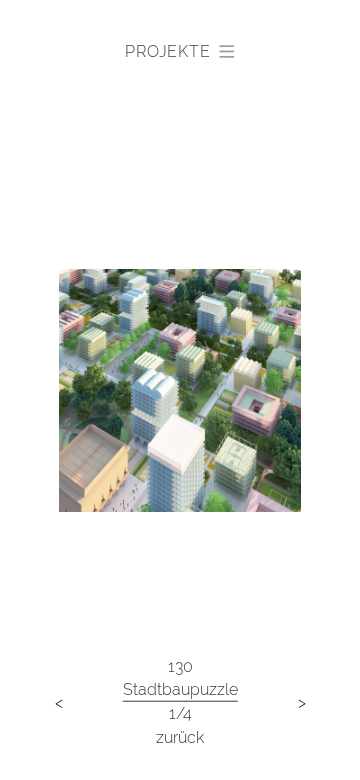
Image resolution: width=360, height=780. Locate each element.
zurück (180, 736)
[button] (179, 52)
